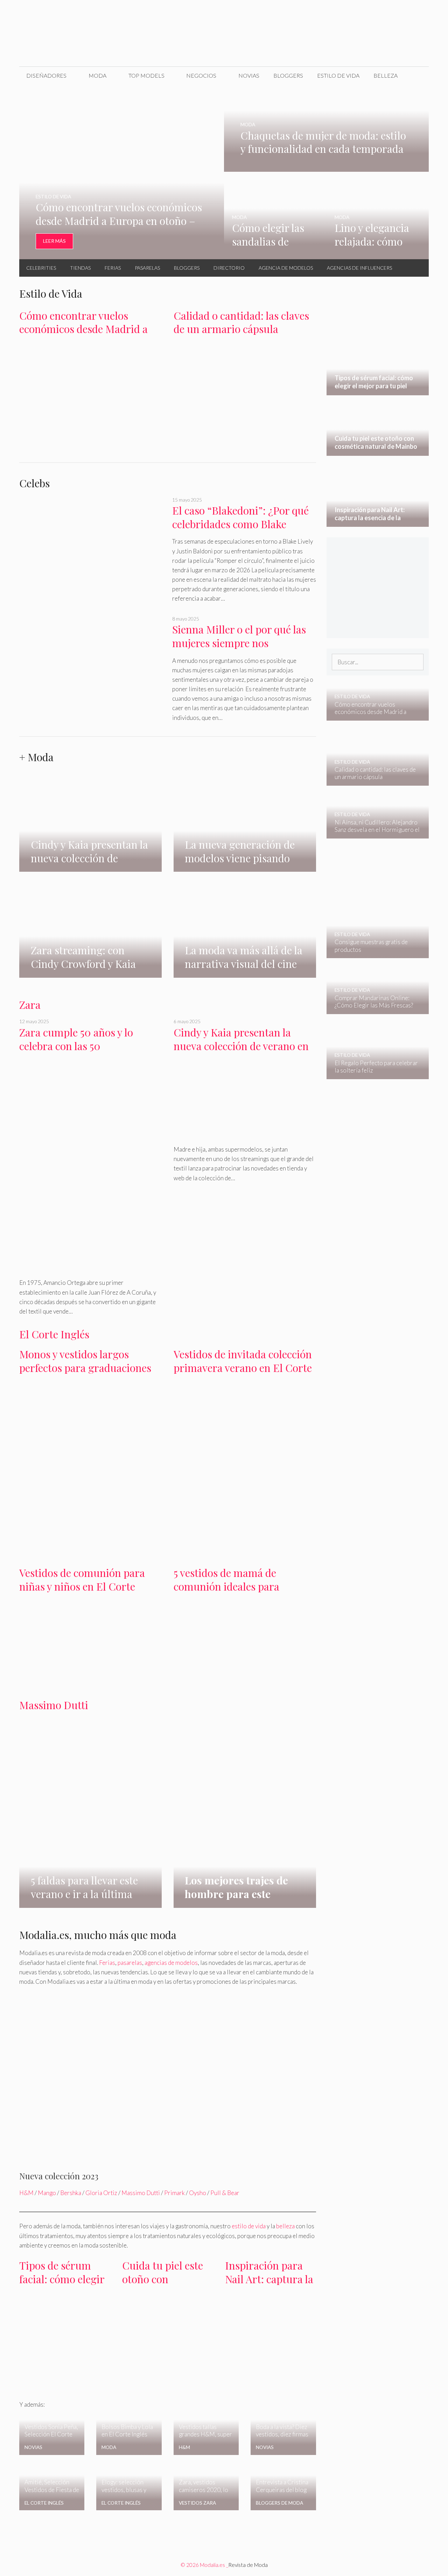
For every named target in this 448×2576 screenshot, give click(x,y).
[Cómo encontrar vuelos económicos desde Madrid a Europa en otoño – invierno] (122, 254)
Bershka (71, 2193)
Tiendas (80, 268)
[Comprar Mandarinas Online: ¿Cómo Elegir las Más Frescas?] (373, 1009)
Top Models (146, 75)
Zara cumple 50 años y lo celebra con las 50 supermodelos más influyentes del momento (90, 1053)
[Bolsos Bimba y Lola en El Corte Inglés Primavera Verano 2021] (129, 2450)
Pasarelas (147, 268)
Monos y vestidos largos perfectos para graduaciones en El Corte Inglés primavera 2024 (87, 1374)
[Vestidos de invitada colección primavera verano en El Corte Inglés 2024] (245, 1447)
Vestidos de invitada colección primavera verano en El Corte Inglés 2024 (243, 1368)
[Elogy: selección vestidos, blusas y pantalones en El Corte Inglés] (129, 2499)
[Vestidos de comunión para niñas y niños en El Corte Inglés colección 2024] (90, 1682)
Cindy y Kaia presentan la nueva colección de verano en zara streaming (241, 1046)
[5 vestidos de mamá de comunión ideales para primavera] (245, 1680)
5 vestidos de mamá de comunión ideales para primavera (226, 1586)
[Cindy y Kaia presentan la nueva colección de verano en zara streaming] (90, 845)
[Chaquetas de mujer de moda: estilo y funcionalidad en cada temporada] (326, 167)
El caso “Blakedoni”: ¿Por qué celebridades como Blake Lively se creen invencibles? (240, 524)
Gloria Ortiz (101, 2193)
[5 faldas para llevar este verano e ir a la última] (90, 1903)
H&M (26, 2193)
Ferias (113, 268)
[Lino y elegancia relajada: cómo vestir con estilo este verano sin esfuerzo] (378, 254)
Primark (174, 2193)
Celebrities (41, 268)
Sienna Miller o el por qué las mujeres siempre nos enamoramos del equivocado (239, 643)
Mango (47, 2193)
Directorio (229, 268)
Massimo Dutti (54, 1705)
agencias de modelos (171, 1963)
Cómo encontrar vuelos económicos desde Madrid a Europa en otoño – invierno (83, 329)
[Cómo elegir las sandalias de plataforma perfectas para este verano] (275, 254)
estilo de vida (249, 2226)
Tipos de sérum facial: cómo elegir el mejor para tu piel (62, 2286)
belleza (285, 2226)
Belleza (386, 75)
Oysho (198, 2193)
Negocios (201, 75)
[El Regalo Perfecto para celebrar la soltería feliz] (373, 1074)
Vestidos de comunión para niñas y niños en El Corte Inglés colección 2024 (82, 1586)
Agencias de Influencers (359, 268)
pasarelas (130, 1963)
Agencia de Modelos (286, 268)
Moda (97, 75)
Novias (249, 75)
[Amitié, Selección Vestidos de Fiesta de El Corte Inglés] (52, 2506)
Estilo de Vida (338, 75)
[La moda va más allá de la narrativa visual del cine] (245, 959)
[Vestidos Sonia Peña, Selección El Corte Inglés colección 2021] (52, 2450)
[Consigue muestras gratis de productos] (373, 953)
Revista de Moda (248, 2565)
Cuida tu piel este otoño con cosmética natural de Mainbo (164, 2286)
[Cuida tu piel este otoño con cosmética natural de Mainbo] (168, 2338)
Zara (30, 1005)
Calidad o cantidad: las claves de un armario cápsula (241, 322)
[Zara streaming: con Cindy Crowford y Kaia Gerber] (90, 973)
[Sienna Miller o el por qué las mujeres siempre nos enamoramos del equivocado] (91, 669)
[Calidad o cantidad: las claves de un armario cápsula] (245, 431)
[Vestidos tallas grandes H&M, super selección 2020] (206, 2450)
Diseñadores (46, 75)
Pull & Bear (225, 2193)
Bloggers (288, 75)
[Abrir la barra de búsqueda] (418, 76)
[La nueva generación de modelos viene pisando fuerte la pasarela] (245, 867)
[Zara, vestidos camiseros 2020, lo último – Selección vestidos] (206, 2497)
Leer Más (54, 241)
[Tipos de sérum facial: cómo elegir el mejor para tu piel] (65, 2383)
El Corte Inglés (54, 1334)
